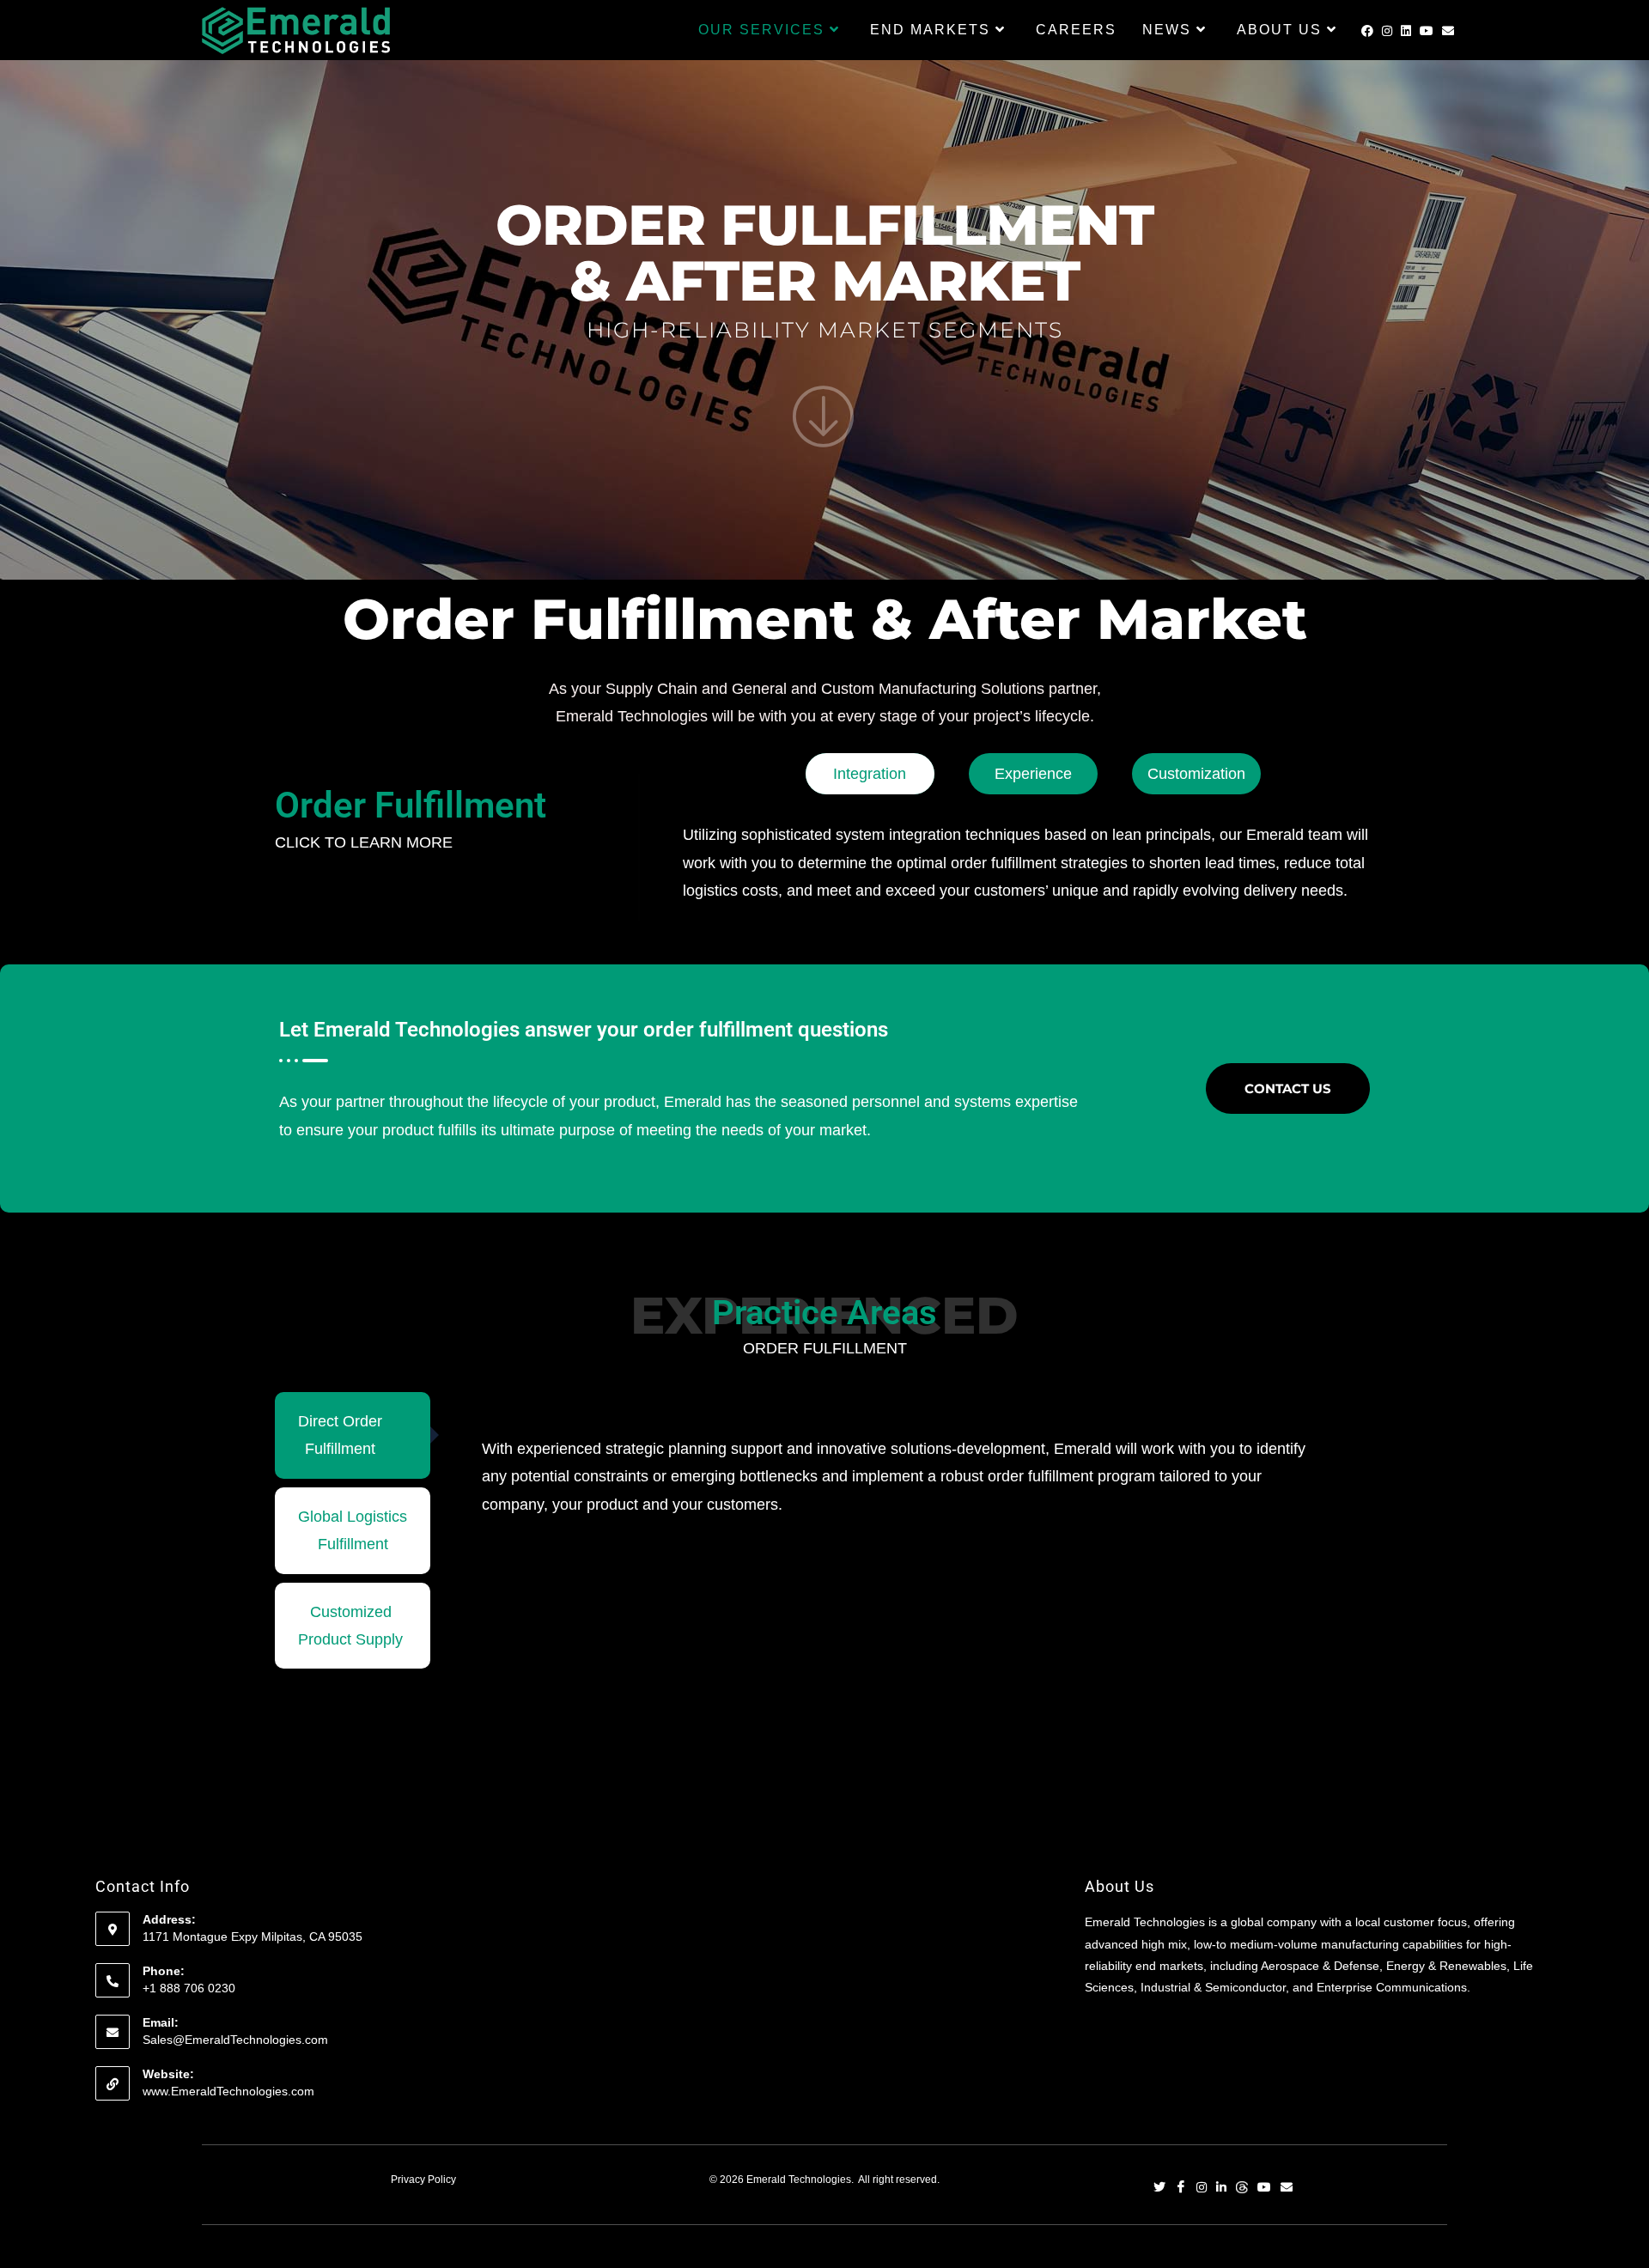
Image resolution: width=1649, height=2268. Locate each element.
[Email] (1287, 2189)
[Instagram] (1202, 2189)
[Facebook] (1181, 2189)
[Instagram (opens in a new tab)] (1387, 31)
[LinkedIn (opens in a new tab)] (1406, 31)
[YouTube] (1264, 2189)
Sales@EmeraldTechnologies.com (235, 2040)
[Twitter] (1159, 2189)
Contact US (1288, 1088)
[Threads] (1242, 2189)
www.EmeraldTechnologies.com (228, 2091)
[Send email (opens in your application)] (1448, 31)
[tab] (353, 1435)
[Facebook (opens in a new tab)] (1367, 31)
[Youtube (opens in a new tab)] (1427, 31)
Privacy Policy (423, 2180)
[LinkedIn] (1221, 2189)
